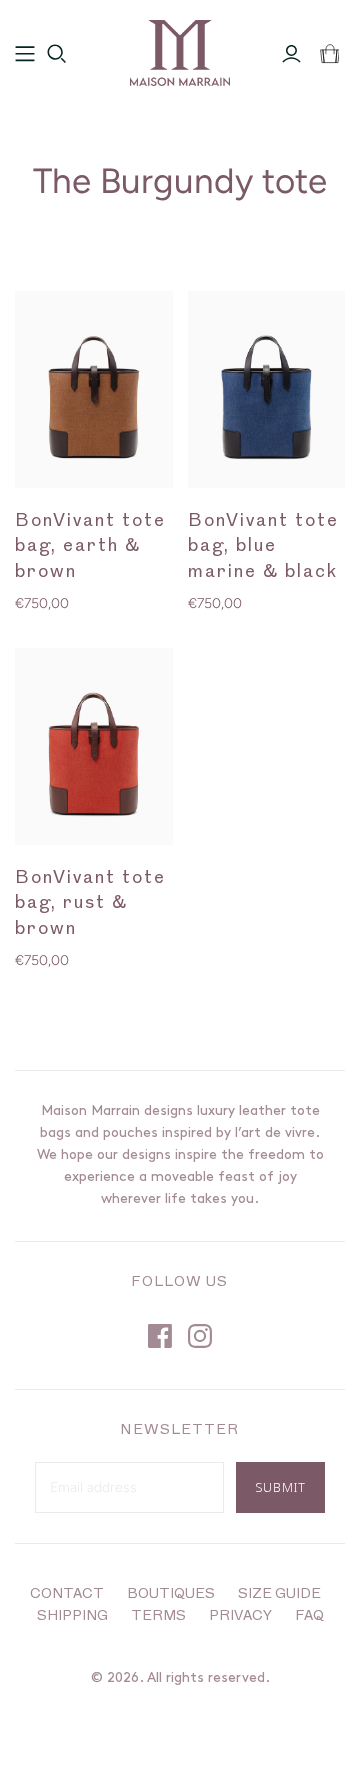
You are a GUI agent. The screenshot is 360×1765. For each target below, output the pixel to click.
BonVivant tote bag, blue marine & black (263, 546)
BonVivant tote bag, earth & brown (90, 546)
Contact (67, 1594)
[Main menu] (25, 54)
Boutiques (171, 1594)
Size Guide (279, 1594)
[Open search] (57, 54)
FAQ (309, 1616)
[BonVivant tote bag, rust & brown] (94, 746)
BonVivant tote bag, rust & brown (90, 903)
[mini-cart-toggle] (329, 54)
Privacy (240, 1616)
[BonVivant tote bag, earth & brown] (94, 389)
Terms (158, 1616)
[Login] (291, 54)
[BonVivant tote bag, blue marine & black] (267, 389)
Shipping (72, 1616)
